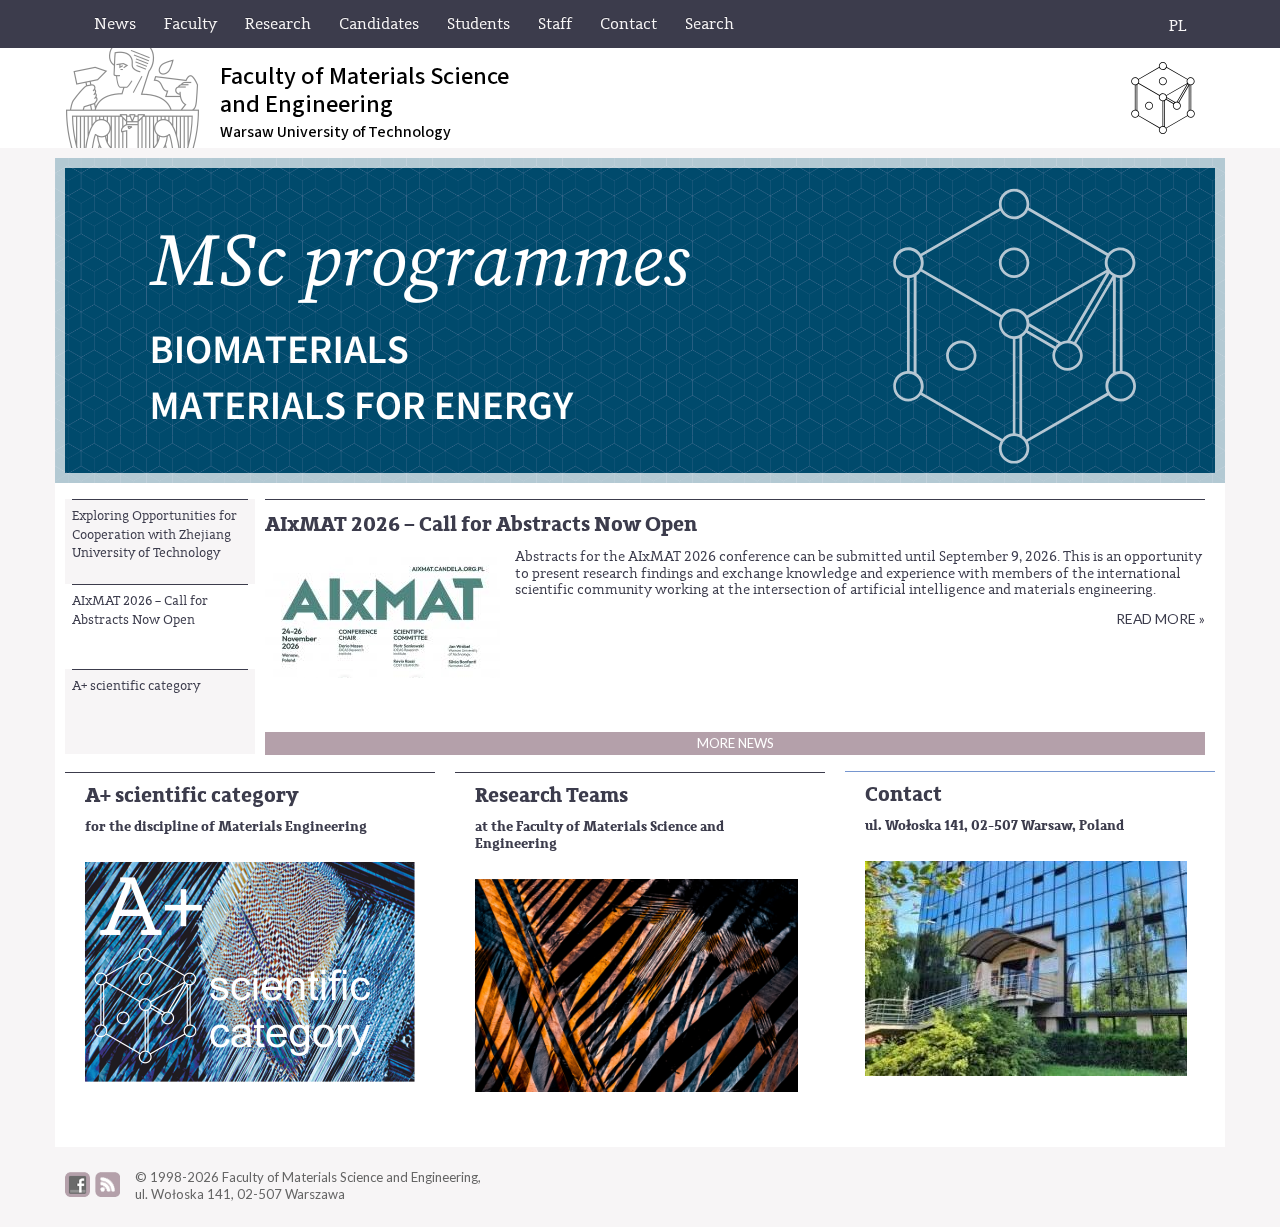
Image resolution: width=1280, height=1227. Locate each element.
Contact (903, 794)
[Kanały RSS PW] (107, 1192)
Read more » (1160, 618)
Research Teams (551, 795)
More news (735, 743)
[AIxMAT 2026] (382, 612)
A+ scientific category (136, 685)
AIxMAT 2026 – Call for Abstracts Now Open (140, 609)
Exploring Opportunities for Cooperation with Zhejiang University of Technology (154, 534)
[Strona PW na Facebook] (77, 1192)
